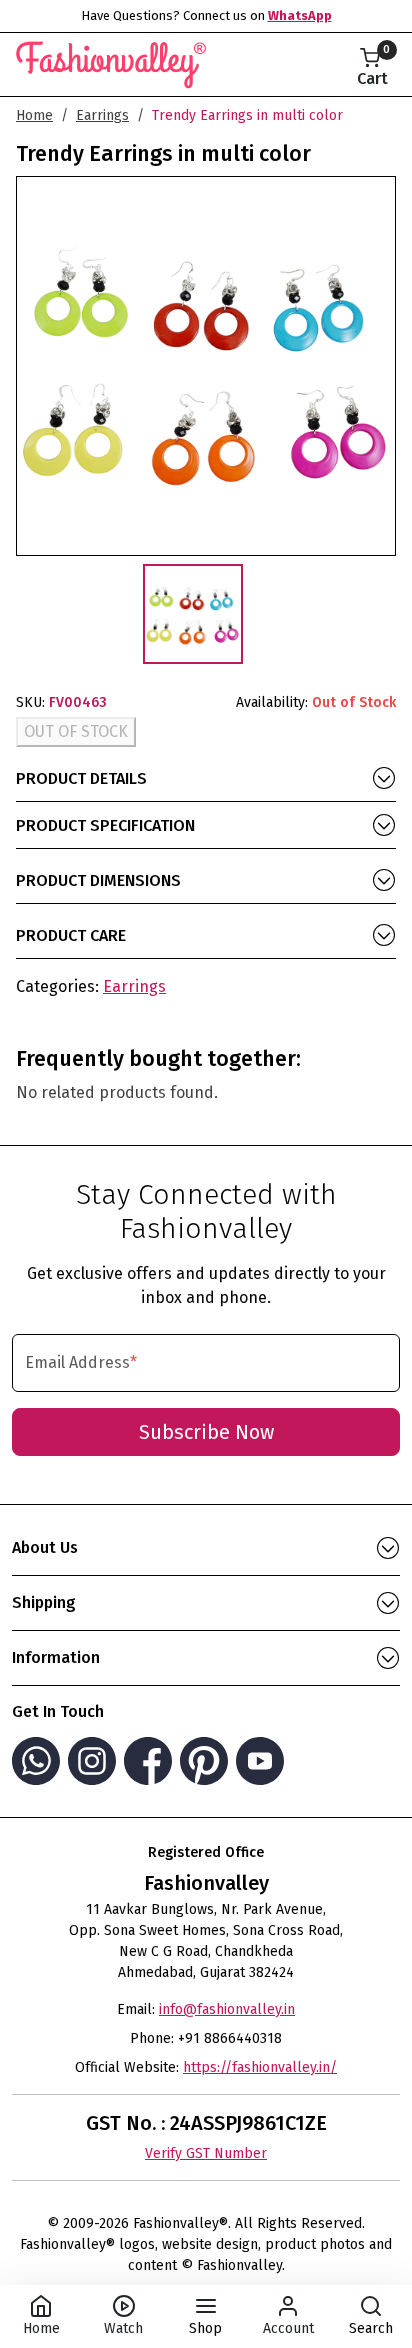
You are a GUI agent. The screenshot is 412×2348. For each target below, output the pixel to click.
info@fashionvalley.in (227, 2009)
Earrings (102, 115)
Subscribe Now (206, 1432)
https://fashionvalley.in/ (260, 2067)
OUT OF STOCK (76, 731)
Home (34, 115)
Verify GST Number (206, 2153)
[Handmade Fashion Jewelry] (111, 61)
